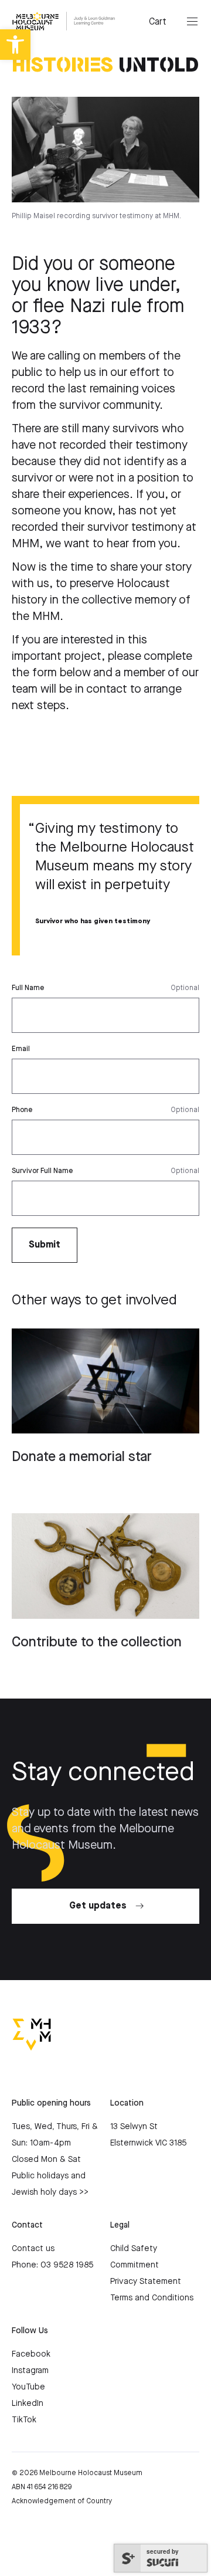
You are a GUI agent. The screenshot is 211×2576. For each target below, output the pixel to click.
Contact (27, 2225)
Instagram (30, 2371)
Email (21, 1049)
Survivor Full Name (42, 1171)
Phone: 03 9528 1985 (52, 2265)
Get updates (98, 1906)
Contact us (33, 2249)
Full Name (28, 988)
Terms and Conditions (152, 2298)
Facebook (31, 2354)
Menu (192, 22)
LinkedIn (28, 2404)
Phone (22, 1110)
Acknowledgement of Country (62, 2501)
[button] (15, 45)
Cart (158, 22)
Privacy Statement (146, 2282)
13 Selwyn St (134, 2127)
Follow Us (30, 2331)
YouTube (28, 2387)
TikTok (24, 2420)
